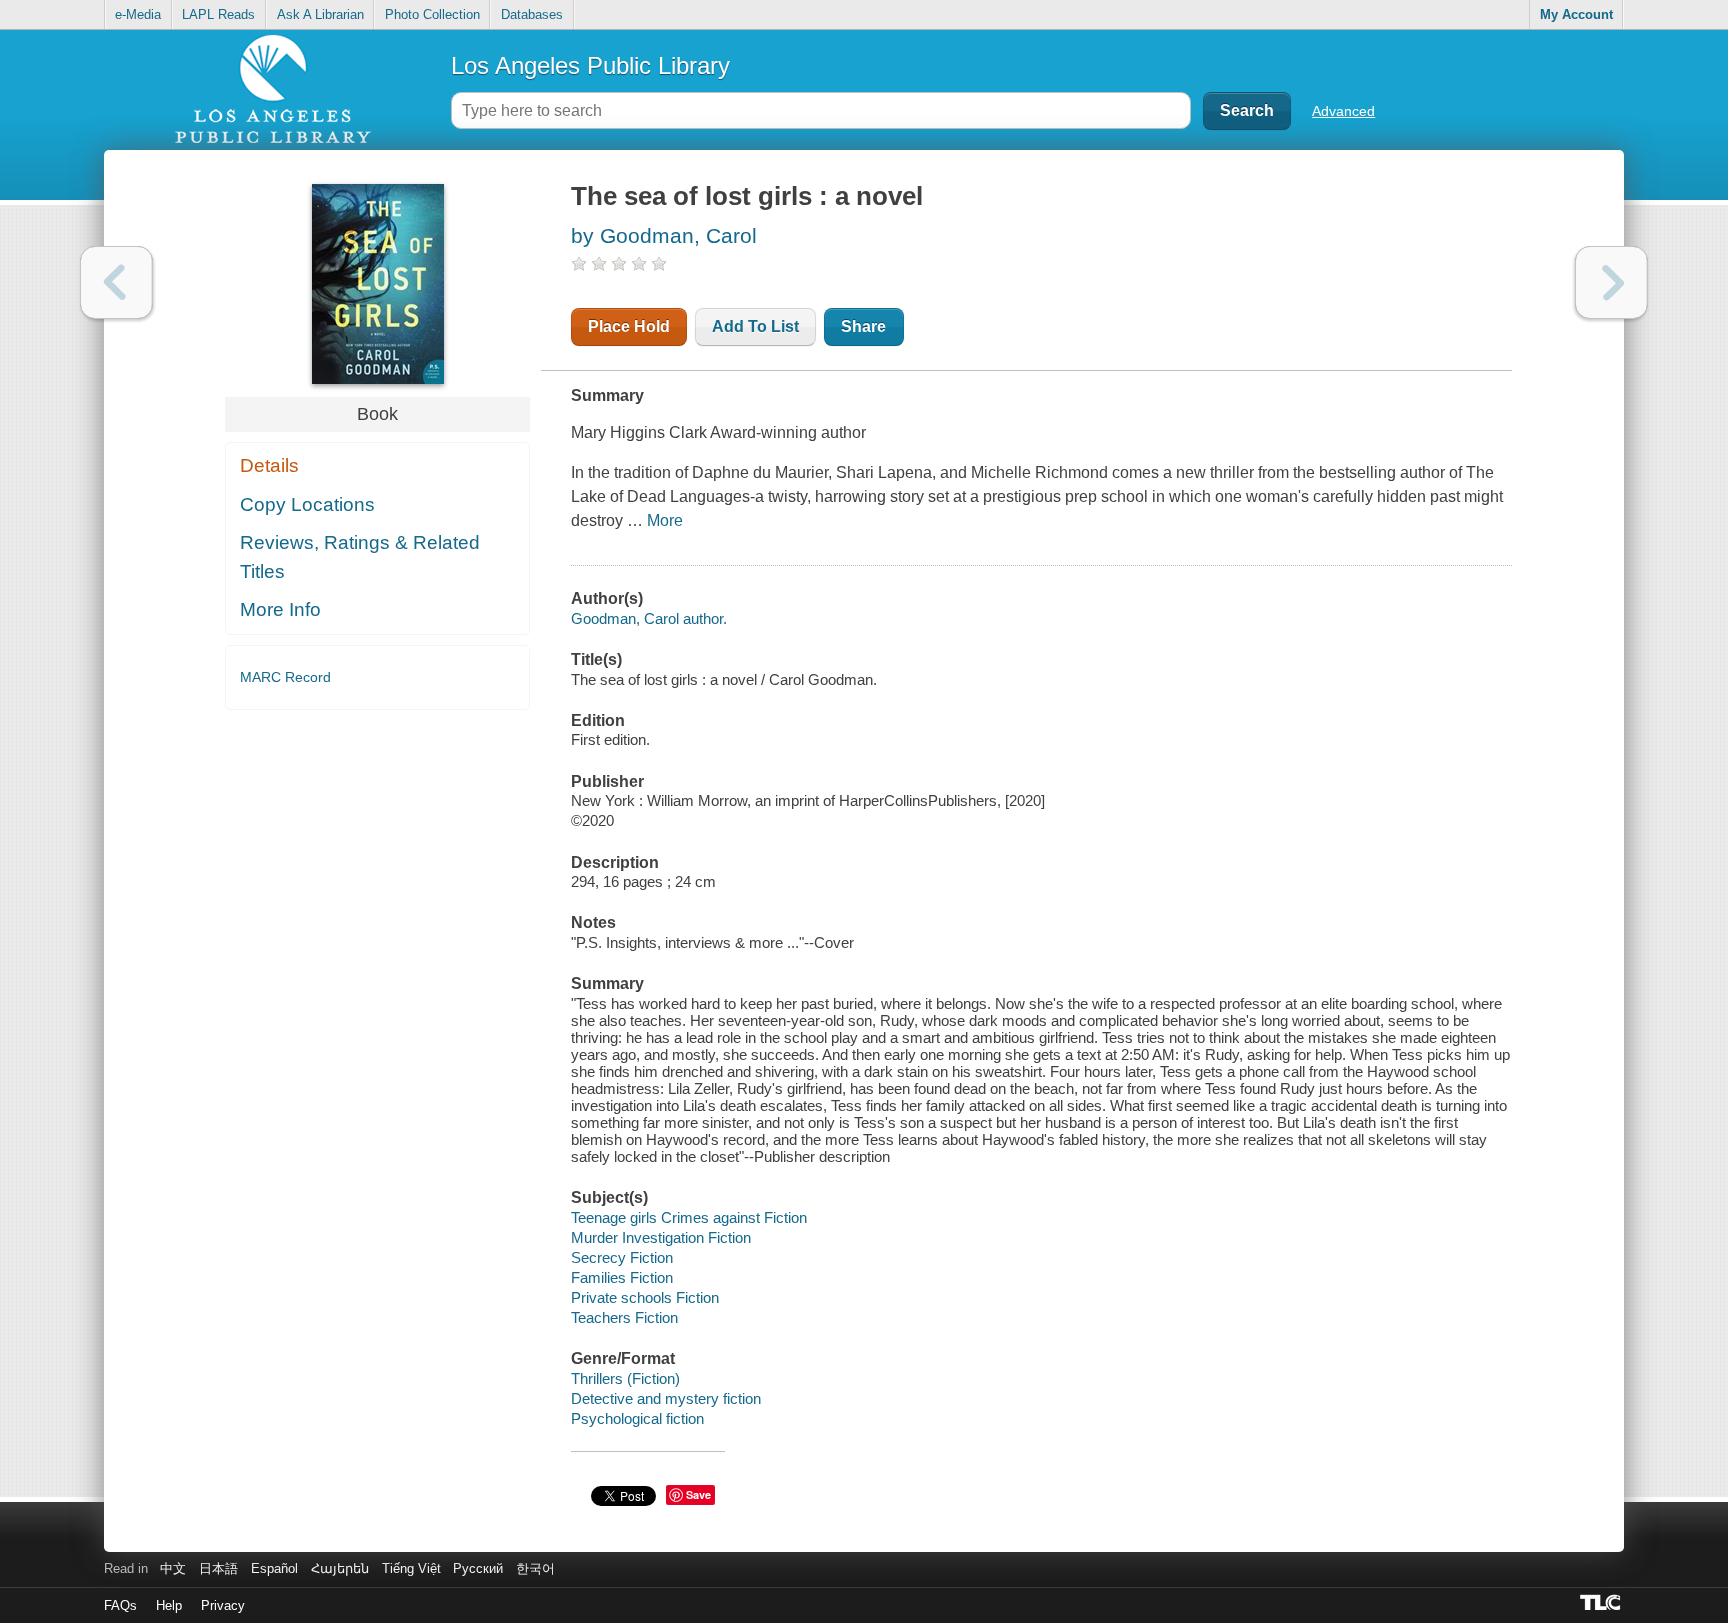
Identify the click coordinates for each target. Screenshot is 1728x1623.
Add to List (755, 326)
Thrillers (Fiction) (625, 1378)
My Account (1576, 14)
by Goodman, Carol (664, 235)
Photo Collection (432, 14)
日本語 (218, 1568)
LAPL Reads (218, 14)
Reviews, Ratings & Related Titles (360, 557)
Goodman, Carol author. (649, 618)
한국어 (535, 1568)
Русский (478, 1568)
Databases (532, 14)
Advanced (1343, 111)
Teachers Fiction (624, 1317)
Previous (116, 282)
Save (698, 1494)
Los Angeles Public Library (590, 65)
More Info (280, 609)
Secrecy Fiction (622, 1257)
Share (863, 326)
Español (274, 1568)
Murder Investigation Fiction (661, 1237)
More (665, 520)
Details (269, 465)
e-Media (138, 14)
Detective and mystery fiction (666, 1398)
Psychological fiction (637, 1418)
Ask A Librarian (320, 14)
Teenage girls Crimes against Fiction (689, 1217)
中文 (173, 1568)
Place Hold (629, 326)
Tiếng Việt (411, 1568)
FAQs (120, 1605)
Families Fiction (622, 1277)
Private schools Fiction (645, 1297)
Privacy (223, 1605)
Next (1611, 282)
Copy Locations (307, 504)
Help (169, 1605)
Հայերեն (340, 1568)
